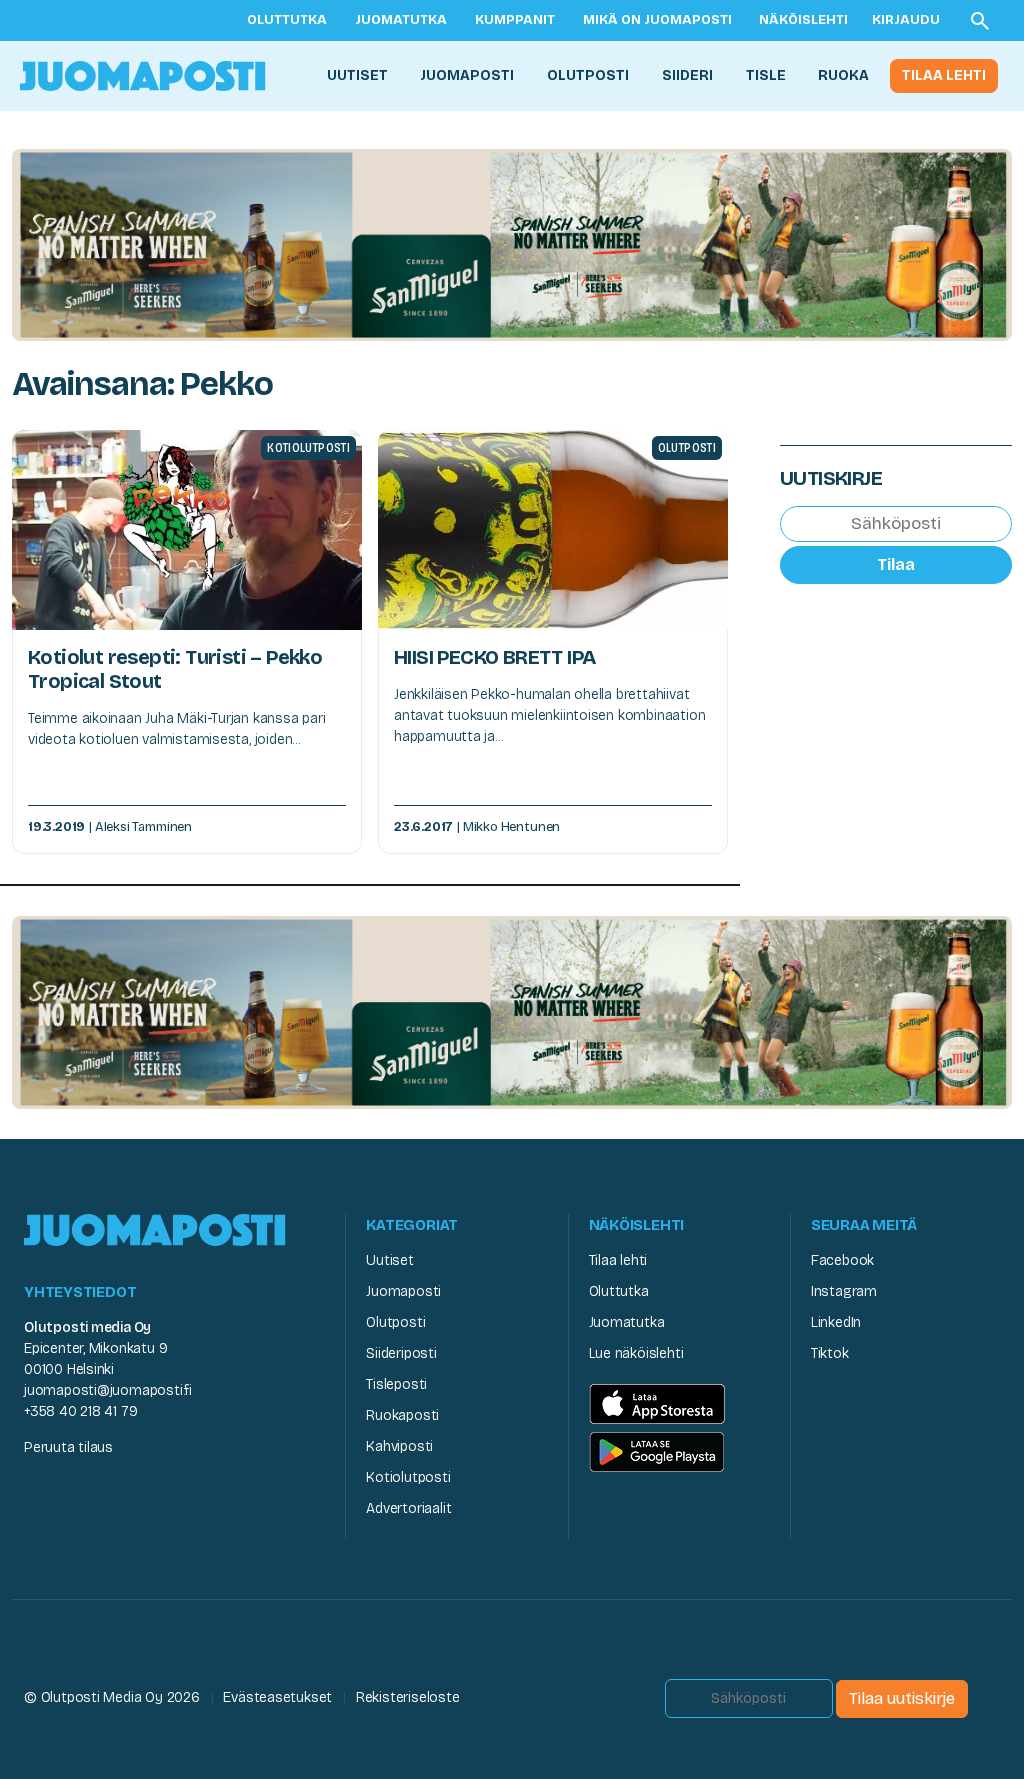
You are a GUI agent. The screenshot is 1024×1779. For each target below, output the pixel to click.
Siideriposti (401, 1353)
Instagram (844, 1291)
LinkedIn (836, 1322)
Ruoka (843, 75)
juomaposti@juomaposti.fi (108, 1390)
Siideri (687, 75)
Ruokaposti (402, 1415)
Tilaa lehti (944, 75)
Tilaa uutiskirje (902, 1698)
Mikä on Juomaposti (657, 20)
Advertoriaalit (408, 1508)
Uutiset (357, 75)
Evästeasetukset (277, 1697)
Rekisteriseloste (408, 1697)
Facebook (842, 1260)
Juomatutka (401, 20)
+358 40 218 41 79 (80, 1411)
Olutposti (588, 75)
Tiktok (830, 1353)
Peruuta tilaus (68, 1447)
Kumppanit (515, 20)
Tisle (766, 75)
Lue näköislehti (636, 1353)
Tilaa (896, 564)
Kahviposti (399, 1446)
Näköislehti (803, 20)
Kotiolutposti (408, 1477)
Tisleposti (396, 1384)
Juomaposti (467, 75)
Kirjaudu (906, 20)
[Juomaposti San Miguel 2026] (512, 243)
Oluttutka (287, 20)
